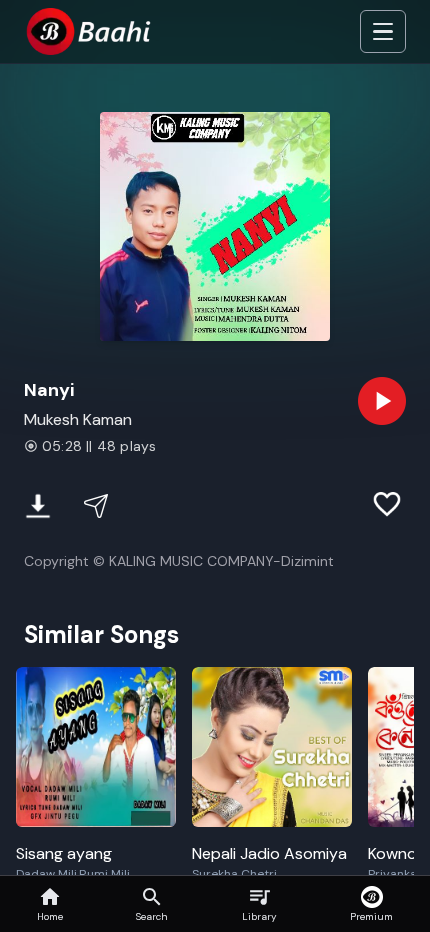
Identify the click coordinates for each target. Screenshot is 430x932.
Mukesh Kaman (78, 419)
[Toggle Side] (383, 32)
